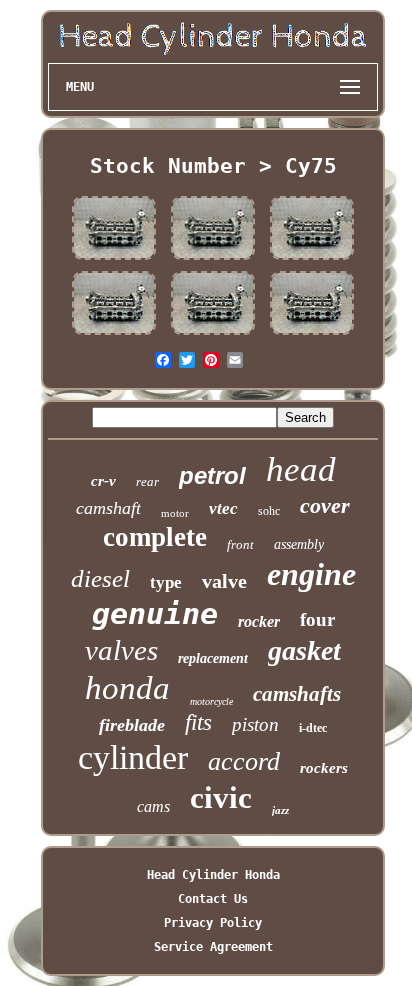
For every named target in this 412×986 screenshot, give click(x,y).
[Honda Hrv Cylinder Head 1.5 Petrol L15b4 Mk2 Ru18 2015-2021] (114, 260)
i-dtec (313, 728)
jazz (280, 810)
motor (175, 513)
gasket (304, 650)
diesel (100, 578)
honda (127, 688)
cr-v (103, 481)
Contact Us (213, 899)
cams (153, 806)
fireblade (132, 725)
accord (244, 761)
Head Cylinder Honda (213, 875)
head (301, 469)
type (166, 582)
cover (325, 505)
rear (147, 481)
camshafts (297, 694)
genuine (155, 613)
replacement (213, 658)
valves (121, 650)
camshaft (108, 508)
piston (255, 724)
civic (221, 797)
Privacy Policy (213, 923)
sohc (269, 511)
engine (311, 574)
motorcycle (211, 701)
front (240, 544)
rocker (259, 621)
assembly (299, 544)
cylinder (133, 757)
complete (155, 537)
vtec (223, 508)
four (317, 619)
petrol (212, 475)
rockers (324, 768)
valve (224, 581)
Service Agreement (213, 947)
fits (198, 722)
